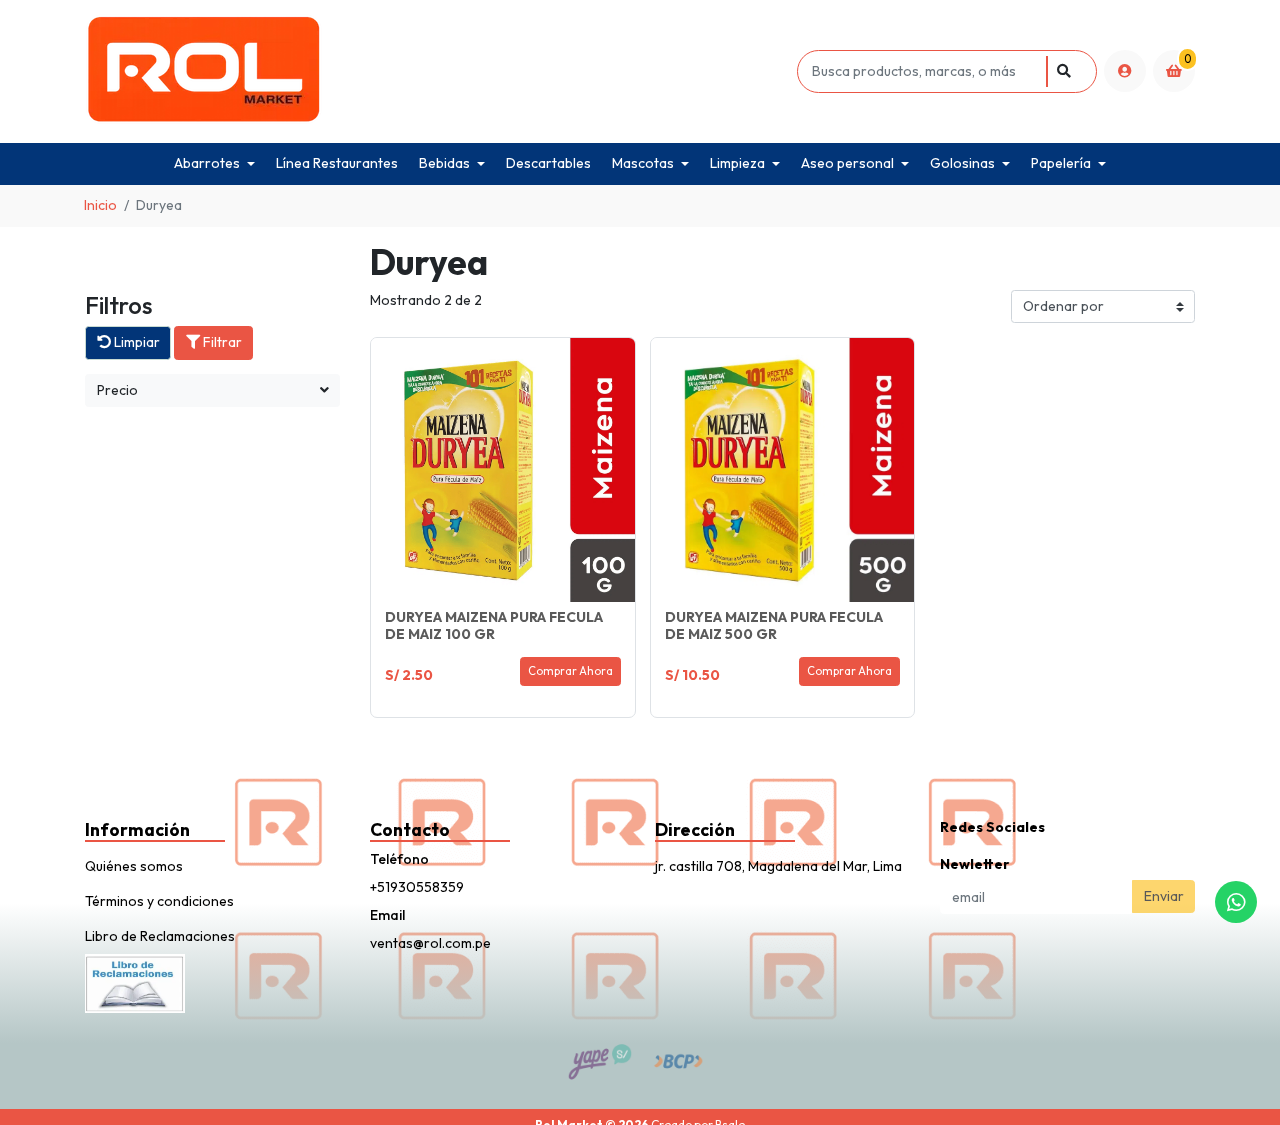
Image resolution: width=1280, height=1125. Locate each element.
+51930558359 (417, 887)
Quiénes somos (134, 866)
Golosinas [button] (962, 163)
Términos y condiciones (159, 901)
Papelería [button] (1061, 163)
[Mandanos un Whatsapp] (1236, 902)
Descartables (548, 163)
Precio (117, 390)
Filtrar (221, 342)
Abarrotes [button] (207, 163)
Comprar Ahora (570, 671)
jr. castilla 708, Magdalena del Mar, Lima (778, 866)
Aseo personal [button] (847, 163)
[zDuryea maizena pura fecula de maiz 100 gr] (503, 470)
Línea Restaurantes (337, 163)
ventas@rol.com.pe (430, 943)
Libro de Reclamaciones (160, 936)
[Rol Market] (437, 71)
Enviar (1164, 896)
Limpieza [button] (737, 163)
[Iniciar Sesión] (1125, 71)
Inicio (100, 205)
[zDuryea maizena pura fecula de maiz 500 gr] (783, 470)
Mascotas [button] (643, 163)
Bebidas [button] (444, 163)
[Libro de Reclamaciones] (135, 981)
